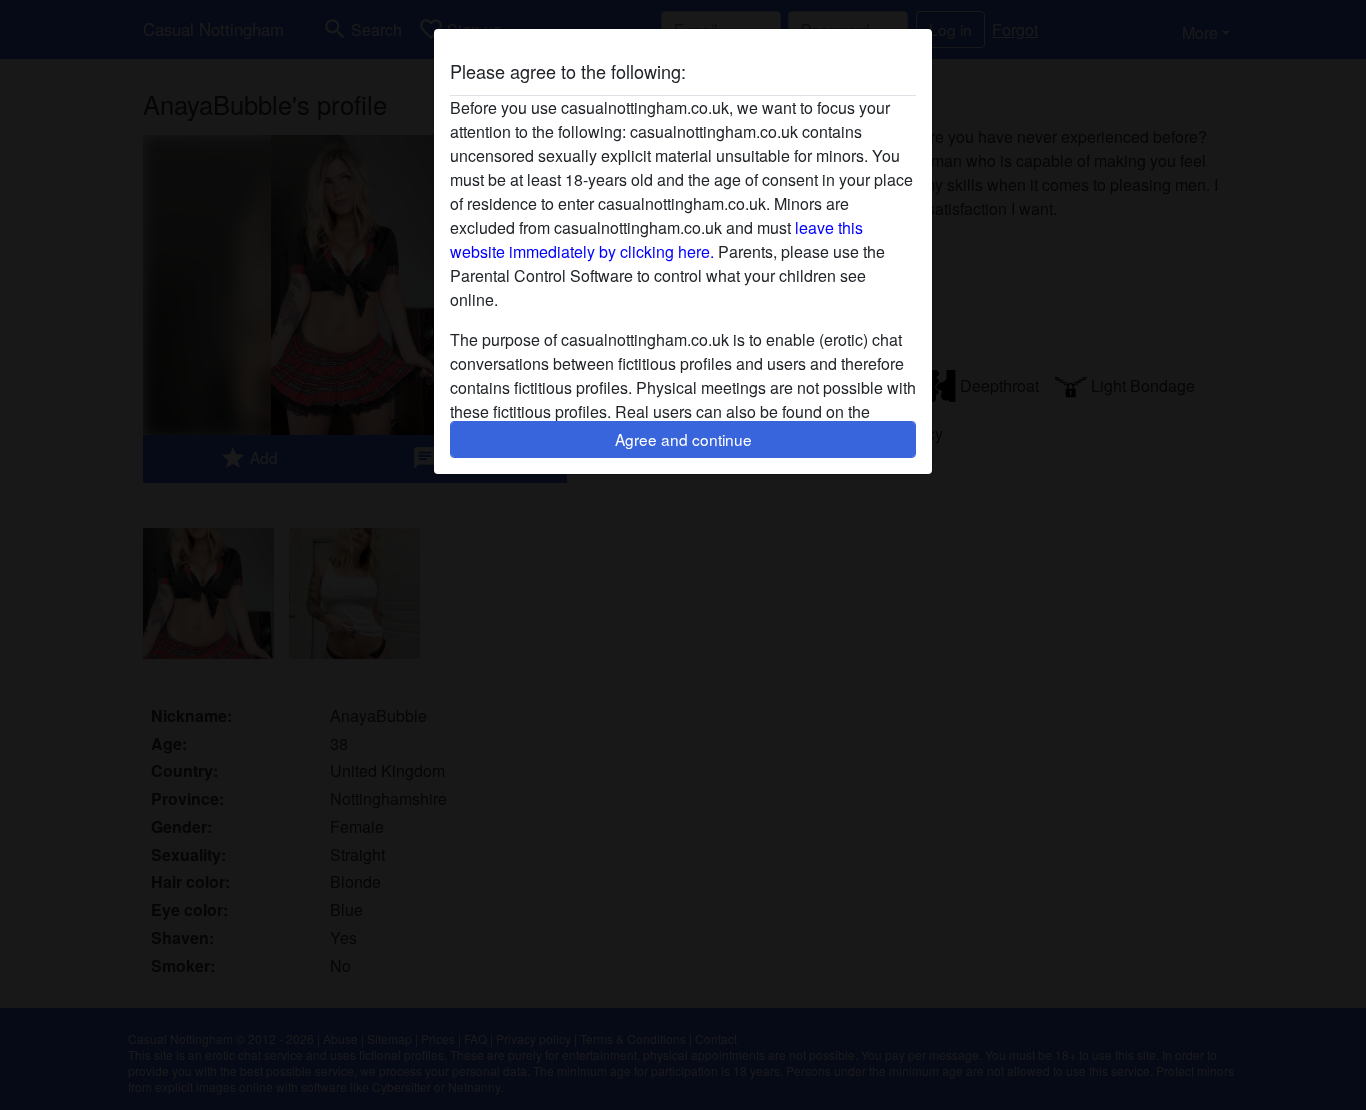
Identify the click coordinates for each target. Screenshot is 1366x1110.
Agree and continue (683, 439)
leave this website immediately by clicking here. (656, 239)
